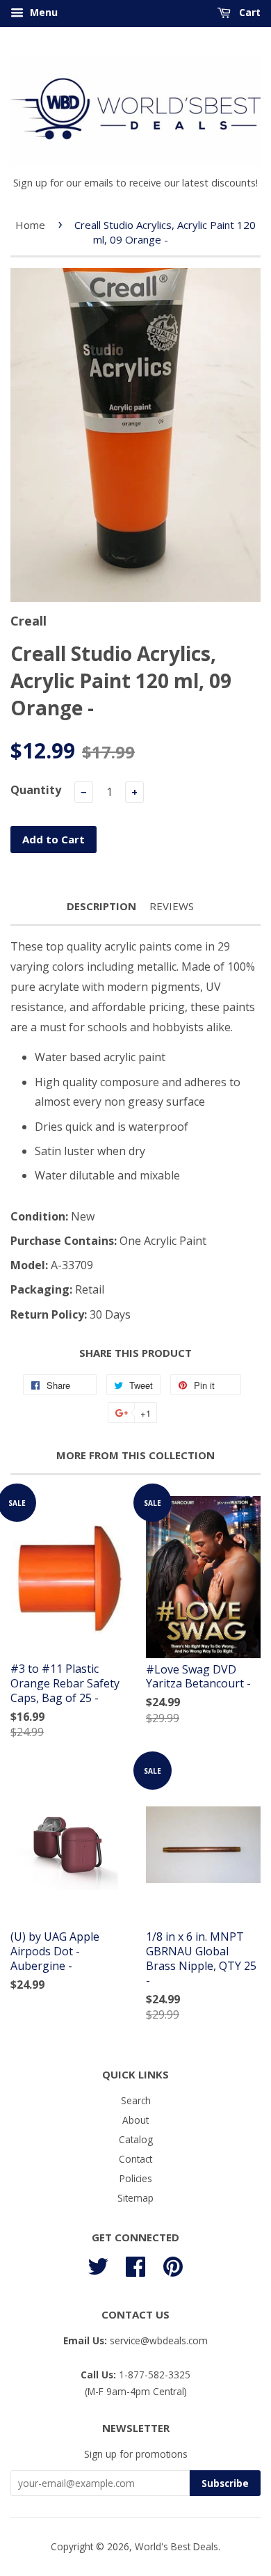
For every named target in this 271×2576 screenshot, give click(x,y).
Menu (42, 12)
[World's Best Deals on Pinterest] (173, 2264)
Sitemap (135, 2198)
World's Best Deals (176, 2546)
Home (30, 225)
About (135, 2120)
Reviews (172, 906)
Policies (136, 2178)
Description (101, 906)
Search (136, 2100)
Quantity (36, 790)
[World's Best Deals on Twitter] (98, 2264)
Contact (135, 2159)
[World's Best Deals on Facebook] (135, 2264)
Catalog (136, 2139)
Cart (248, 12)
